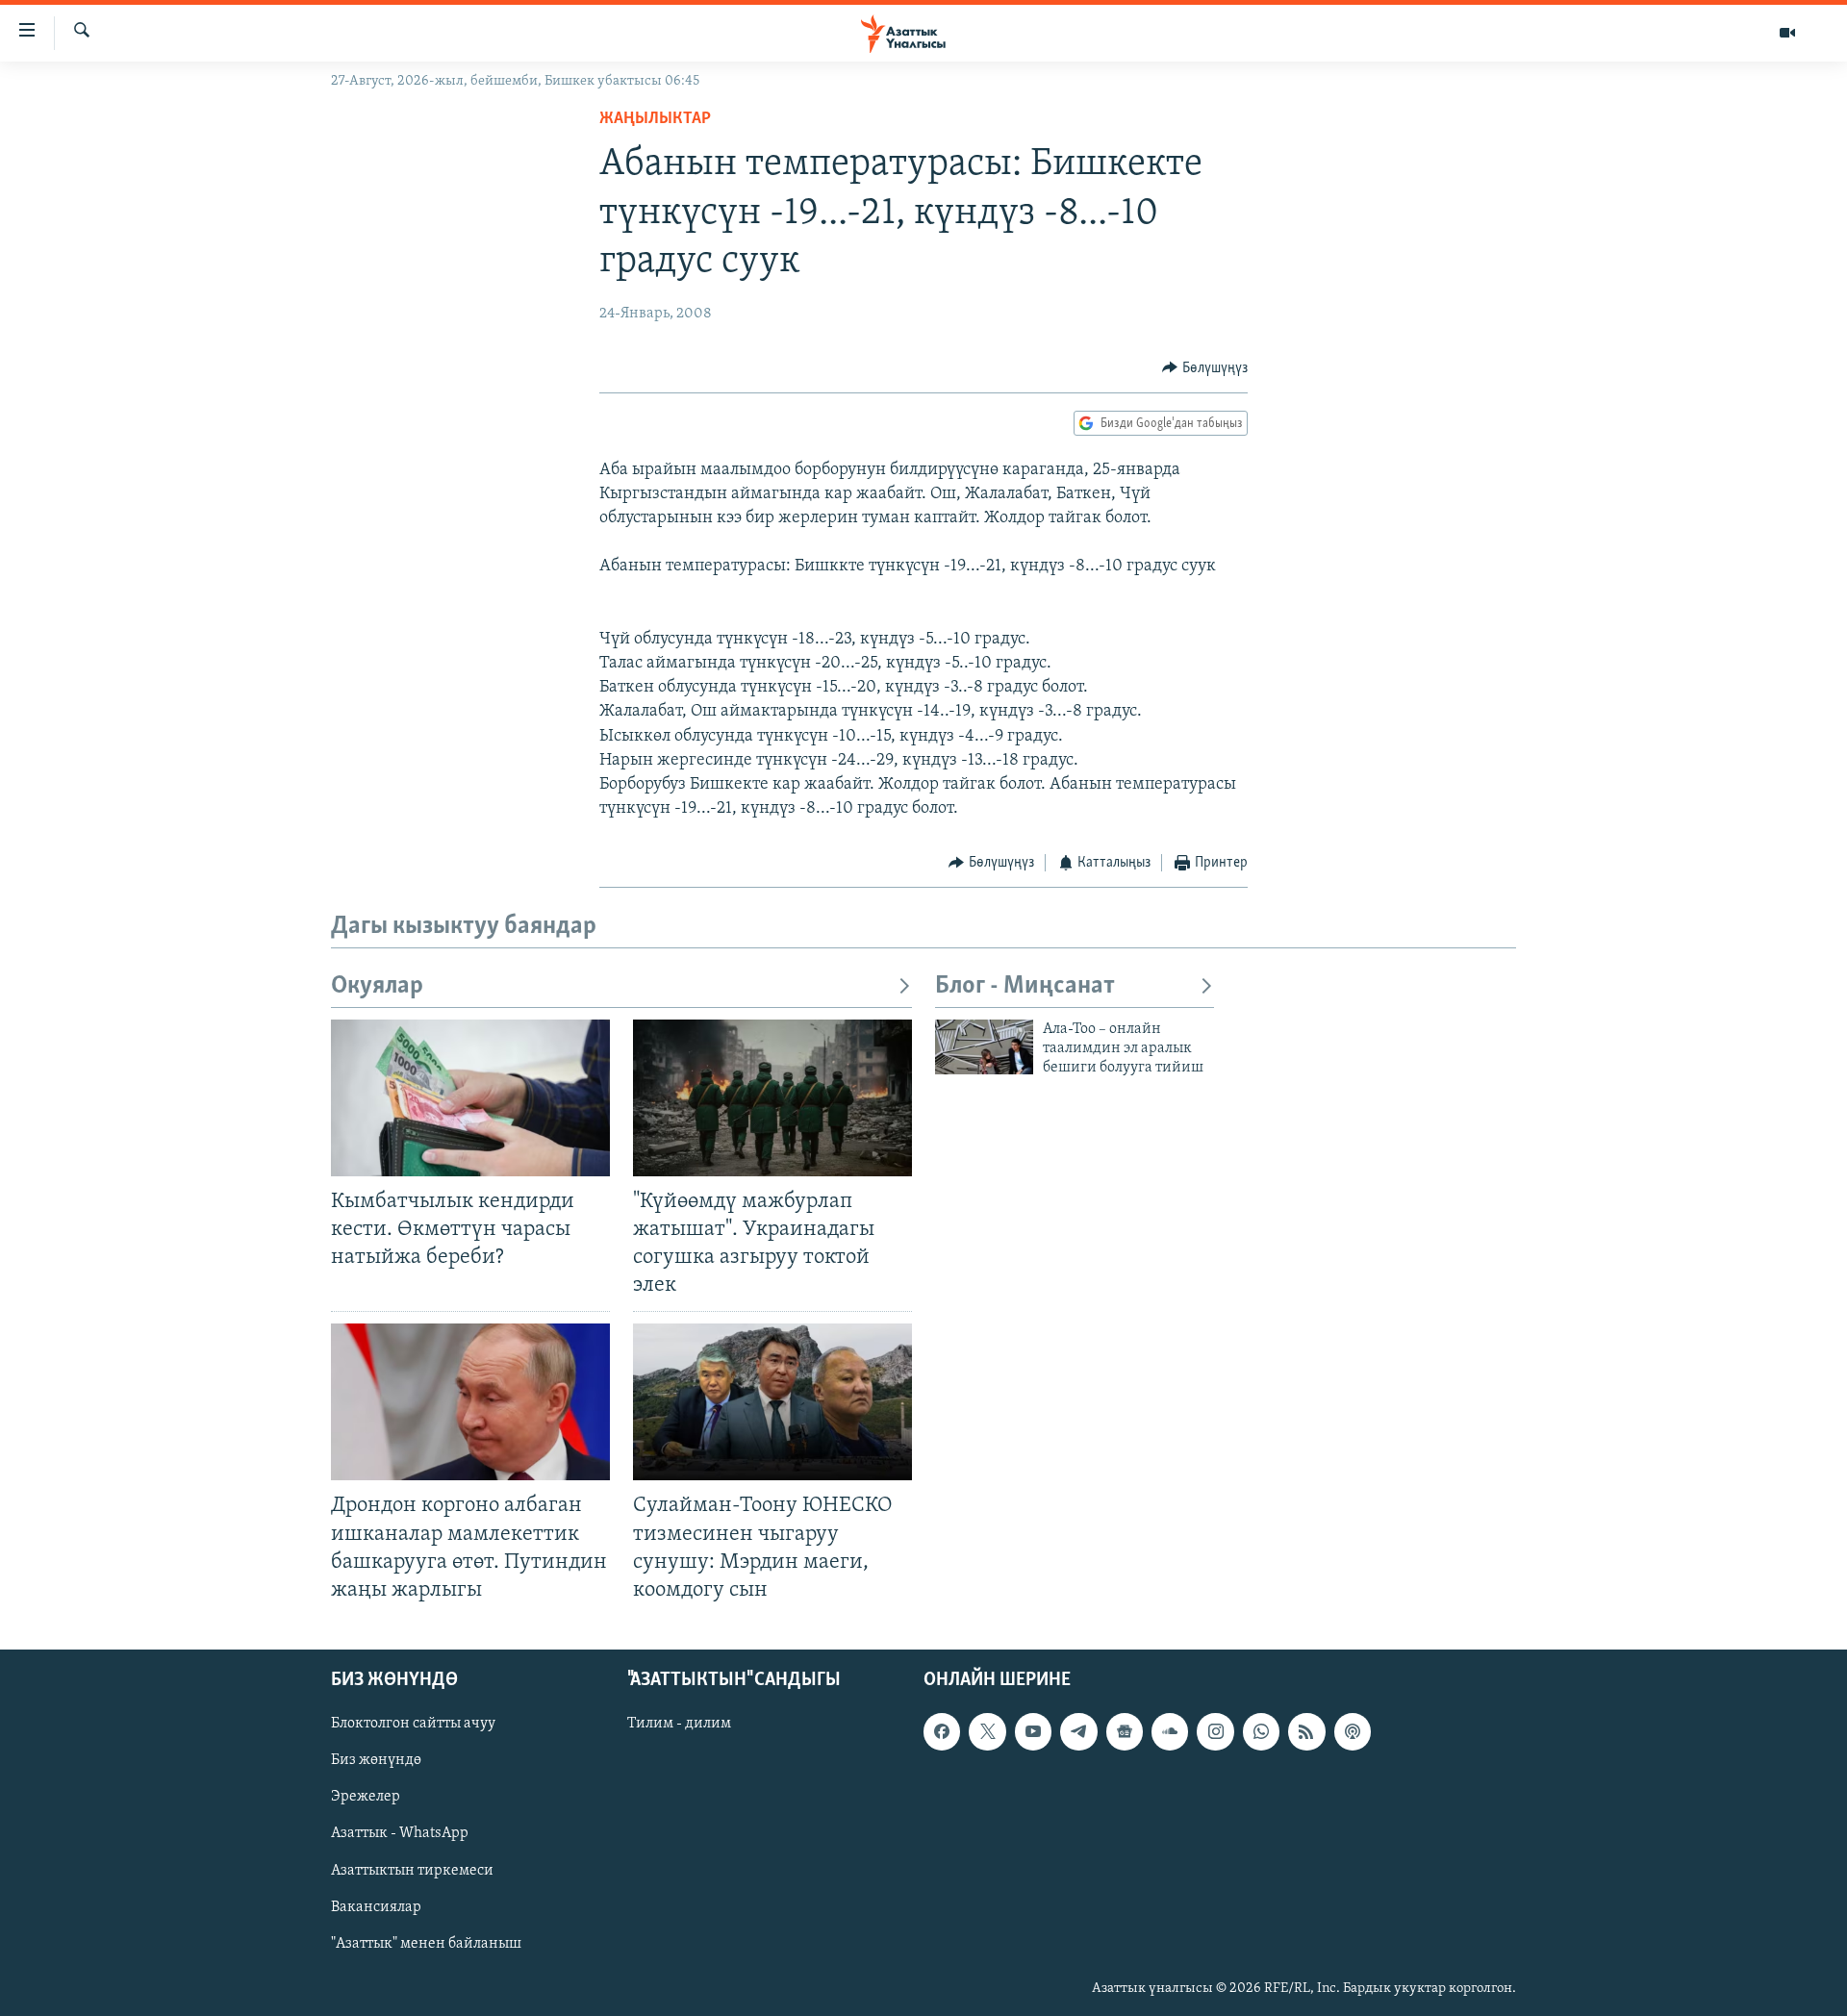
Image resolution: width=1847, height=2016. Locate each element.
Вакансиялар (376, 1907)
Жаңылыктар (655, 119)
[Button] (1205, 368)
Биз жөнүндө (376, 1760)
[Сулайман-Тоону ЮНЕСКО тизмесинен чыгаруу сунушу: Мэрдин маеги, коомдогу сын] (772, 1402)
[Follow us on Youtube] (1033, 1731)
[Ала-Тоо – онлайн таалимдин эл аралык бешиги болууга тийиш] (984, 1047)
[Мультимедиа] (1787, 33)
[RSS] (1306, 1731)
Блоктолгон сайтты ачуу (413, 1724)
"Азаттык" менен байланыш (426, 1944)
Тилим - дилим (679, 1724)
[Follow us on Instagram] (1215, 1731)
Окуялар (377, 986)
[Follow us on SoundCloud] (1170, 1731)
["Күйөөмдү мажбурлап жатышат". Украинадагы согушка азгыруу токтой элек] (772, 1098)
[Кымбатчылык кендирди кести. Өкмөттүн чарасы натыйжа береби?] (470, 1098)
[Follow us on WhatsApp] (1261, 1731)
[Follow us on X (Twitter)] (987, 1731)
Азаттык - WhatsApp (400, 1833)
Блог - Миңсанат (1025, 986)
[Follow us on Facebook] (942, 1731)
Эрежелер (366, 1797)
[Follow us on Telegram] (1078, 1731)
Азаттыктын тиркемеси (412, 1870)
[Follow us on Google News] (1125, 1731)
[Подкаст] (1353, 1731)
